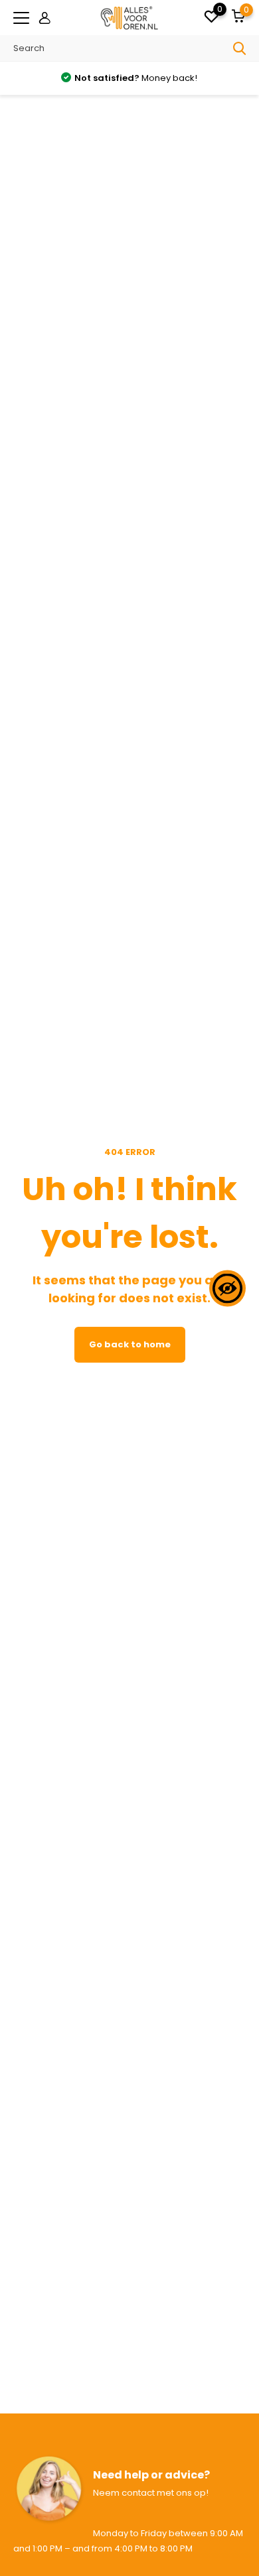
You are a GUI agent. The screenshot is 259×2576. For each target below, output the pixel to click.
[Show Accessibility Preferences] (227, 1288)
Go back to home (130, 1344)
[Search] (240, 48)
